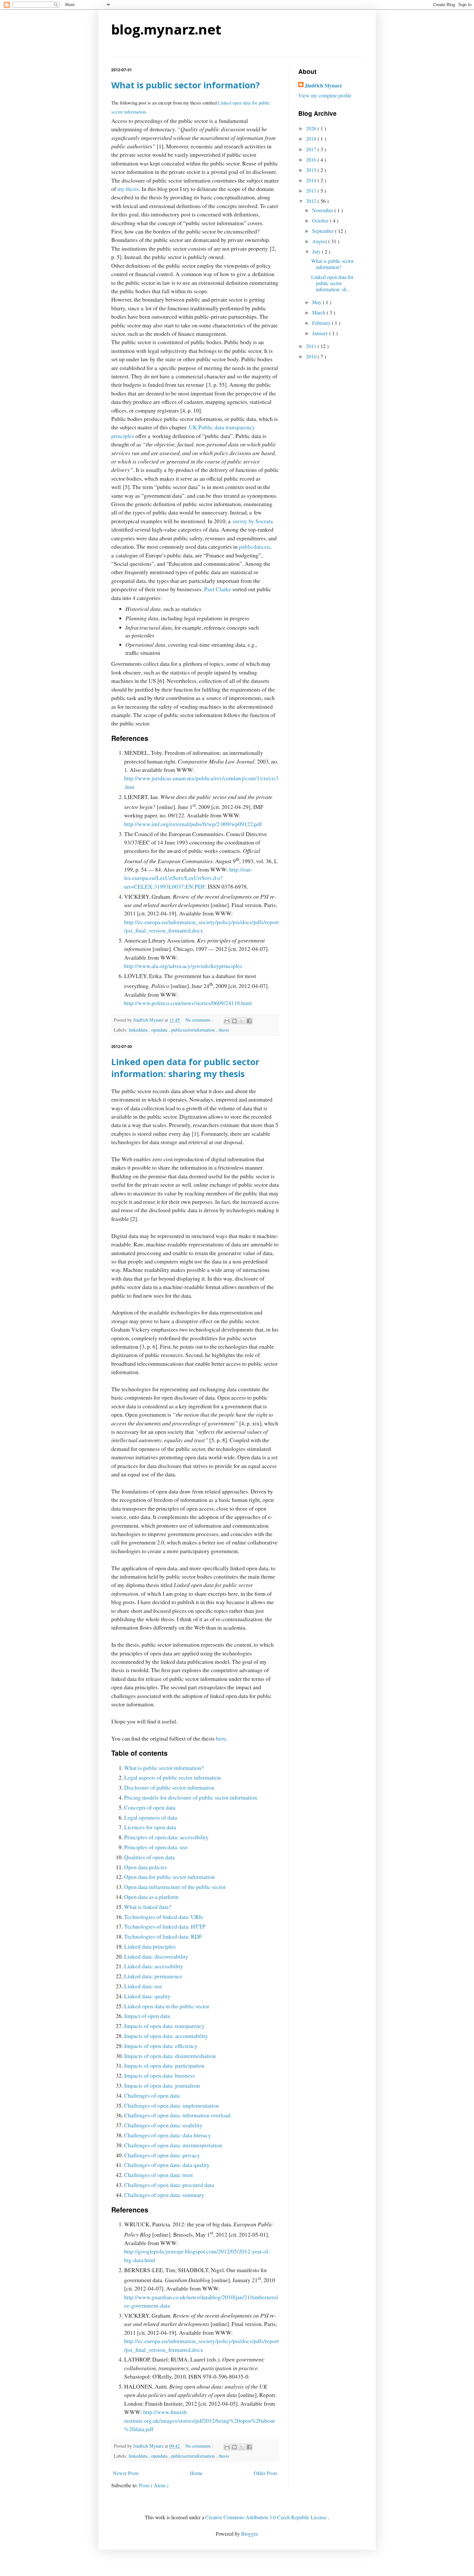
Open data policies (146, 1867)
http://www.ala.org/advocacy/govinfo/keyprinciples (183, 966)
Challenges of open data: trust (158, 2175)
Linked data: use (143, 1986)
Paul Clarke (218, 589)
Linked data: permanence (153, 1976)
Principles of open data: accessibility (166, 1837)
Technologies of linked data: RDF (163, 1936)
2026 (312, 128)
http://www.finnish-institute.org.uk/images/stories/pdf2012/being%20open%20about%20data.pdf (199, 2420)
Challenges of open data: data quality (167, 2165)
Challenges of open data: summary (164, 2195)
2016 (312, 160)
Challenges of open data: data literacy (168, 2135)
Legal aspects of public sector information (173, 1777)
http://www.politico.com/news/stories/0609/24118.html (188, 1003)
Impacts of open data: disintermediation (170, 2056)
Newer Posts (126, 2473)
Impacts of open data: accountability (166, 2036)
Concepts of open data (150, 1807)
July (317, 251)
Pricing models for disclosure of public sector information (191, 1797)
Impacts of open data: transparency (164, 2026)
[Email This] (227, 1021)
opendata (160, 1030)
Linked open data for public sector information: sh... (332, 283)
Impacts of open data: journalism (162, 2085)
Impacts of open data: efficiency (161, 2046)
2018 (312, 139)
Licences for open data (150, 1827)
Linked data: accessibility (154, 1966)
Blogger (249, 2534)
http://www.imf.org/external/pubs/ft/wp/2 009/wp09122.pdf (193, 824)
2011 (312, 346)
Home (196, 2473)
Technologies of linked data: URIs (164, 1917)
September (324, 231)
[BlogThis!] (234, 1021)
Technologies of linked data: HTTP (165, 1926)
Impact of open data (147, 2016)
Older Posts (266, 2473)
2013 (312, 190)
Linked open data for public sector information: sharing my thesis (185, 1068)
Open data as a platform (151, 1897)
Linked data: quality (147, 1996)
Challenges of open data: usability (163, 2125)
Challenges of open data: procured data (169, 2185)
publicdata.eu (254, 546)
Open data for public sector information (169, 1877)
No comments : (200, 1020)
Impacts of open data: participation (164, 2065)
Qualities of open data (149, 1857)
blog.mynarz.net (166, 29)
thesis (224, 1030)
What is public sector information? (186, 85)
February (322, 323)
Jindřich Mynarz (323, 85)
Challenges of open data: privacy (162, 2155)
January (321, 333)
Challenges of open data (152, 2095)
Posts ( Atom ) (154, 2485)
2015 (312, 170)
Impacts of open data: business (159, 2075)
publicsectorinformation (194, 1030)
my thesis (128, 189)
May (317, 302)
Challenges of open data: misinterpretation (173, 2145)
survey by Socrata (253, 521)
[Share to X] (242, 1021)
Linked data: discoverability (156, 1956)
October (321, 220)
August (320, 241)
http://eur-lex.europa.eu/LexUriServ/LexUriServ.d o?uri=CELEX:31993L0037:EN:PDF (188, 878)
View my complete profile (325, 95)
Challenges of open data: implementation (172, 2105)
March (319, 312)
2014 (312, 180)
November (323, 210)
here (221, 1738)
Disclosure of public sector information (169, 1787)
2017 (312, 149)
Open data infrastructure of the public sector (175, 1887)
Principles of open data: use (156, 1847)
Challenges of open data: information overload (177, 2115)
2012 (312, 201)
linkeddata (139, 1030)
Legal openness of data (151, 1817)
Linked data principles (150, 1946)
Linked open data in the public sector (167, 2006)
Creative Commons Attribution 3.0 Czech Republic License (267, 2517)
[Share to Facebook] (249, 1021)
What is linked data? (148, 1907)
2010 (312, 356)
